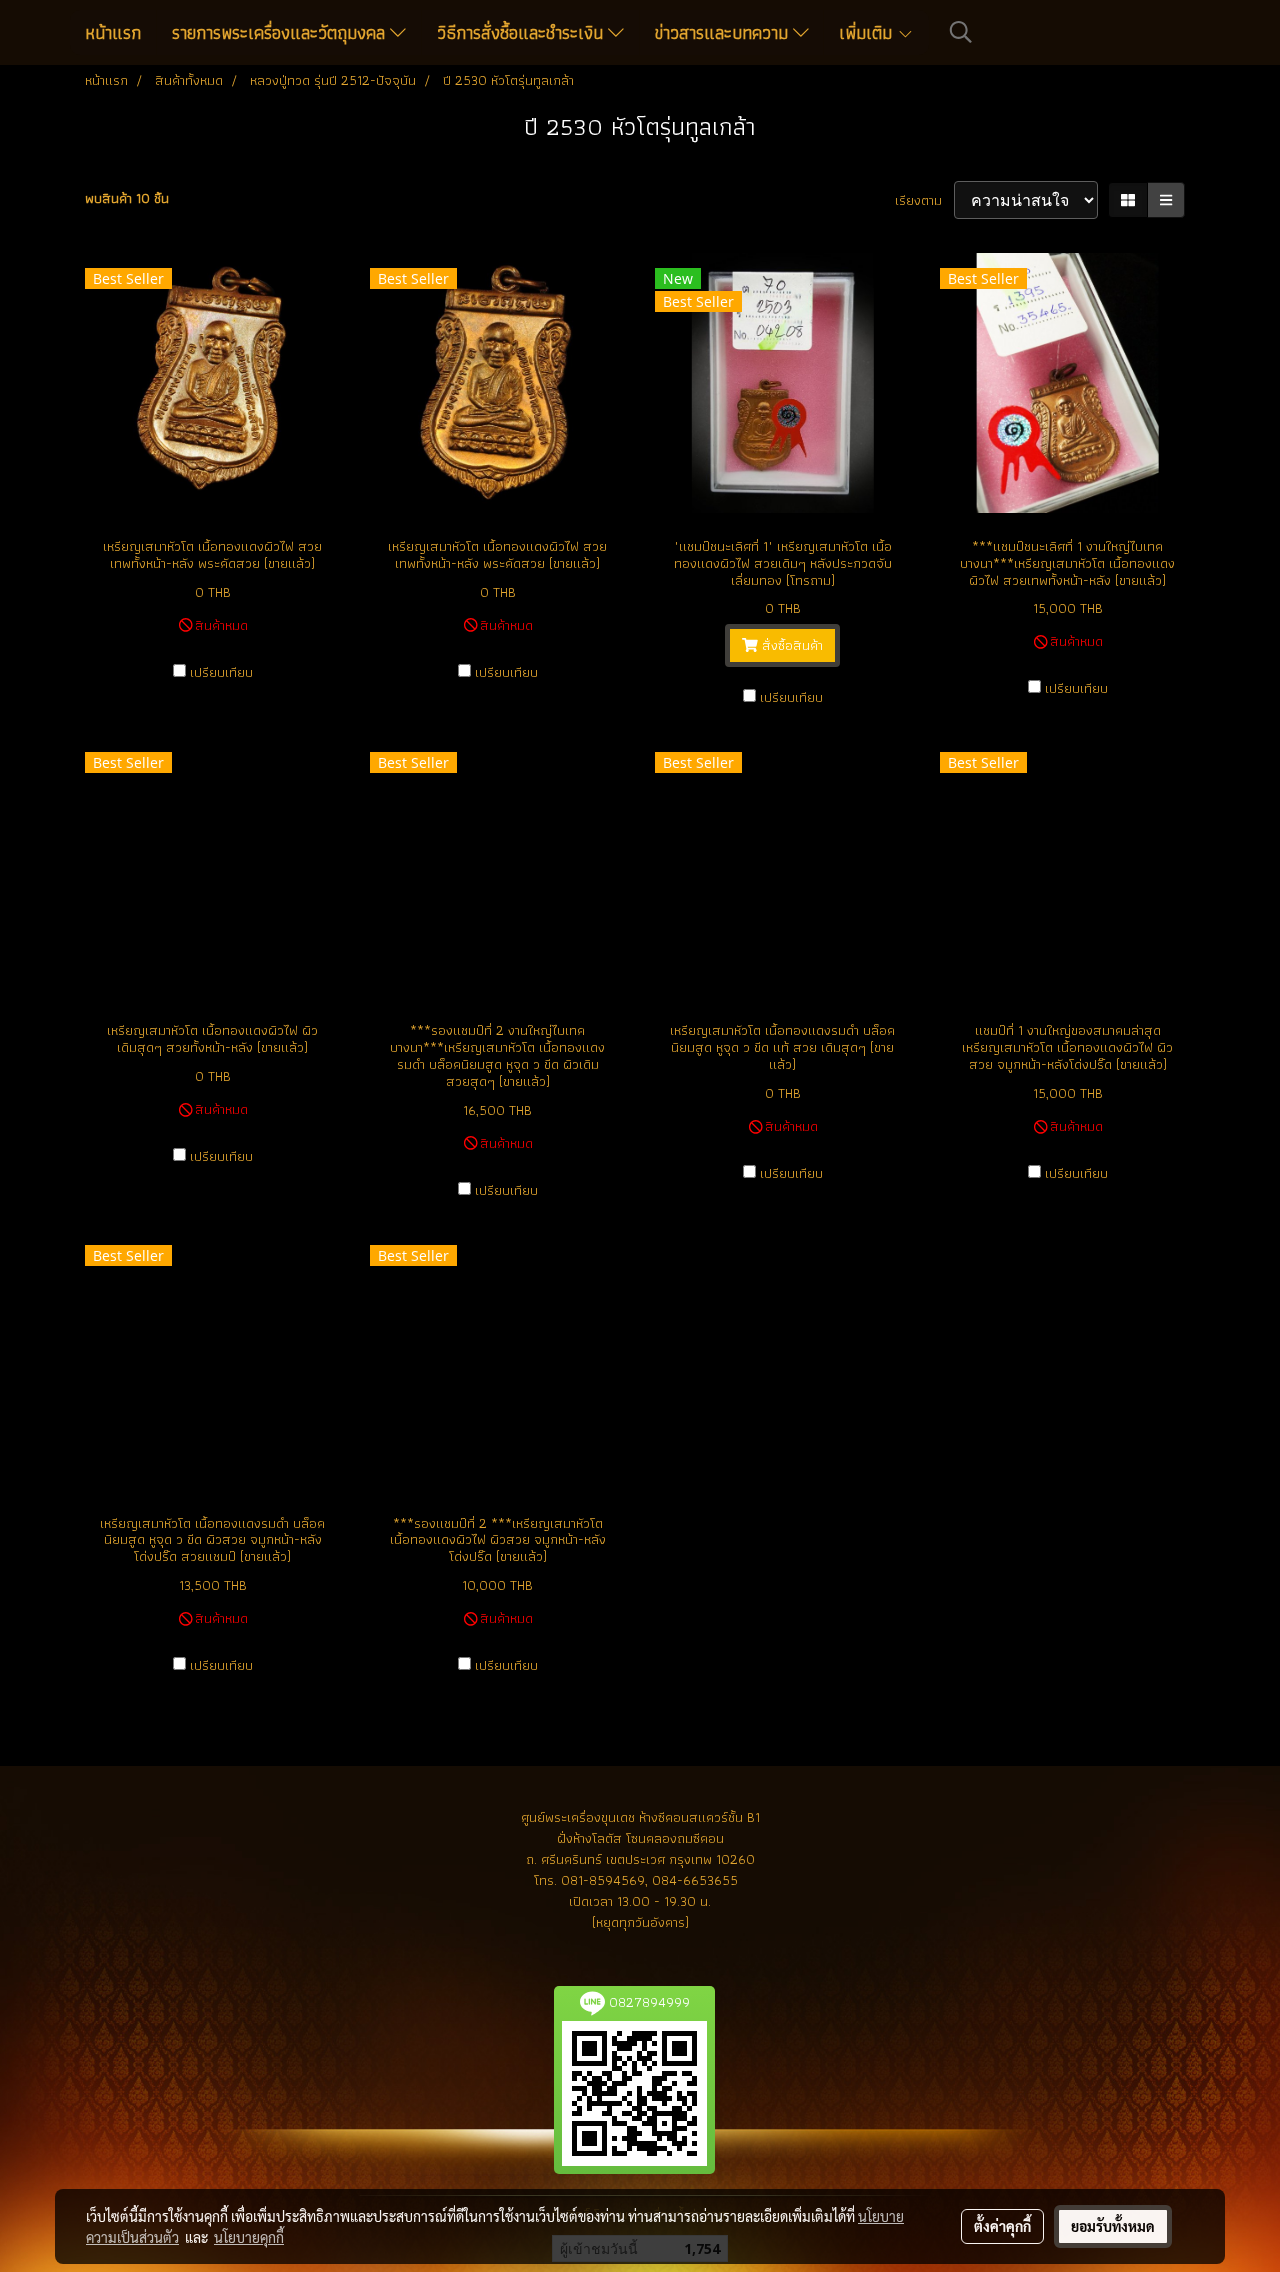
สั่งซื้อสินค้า (790, 645)
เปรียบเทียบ (221, 672)
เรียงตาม (924, 200)
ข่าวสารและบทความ (724, 32)
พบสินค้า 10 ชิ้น (127, 198)
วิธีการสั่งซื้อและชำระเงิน (522, 32)
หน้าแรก (113, 32)
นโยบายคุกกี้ (249, 2237)
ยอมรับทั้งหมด (1113, 2226)
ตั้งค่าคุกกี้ (1002, 2226)
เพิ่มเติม (868, 32)
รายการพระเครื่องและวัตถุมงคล (281, 32)
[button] (961, 32)
